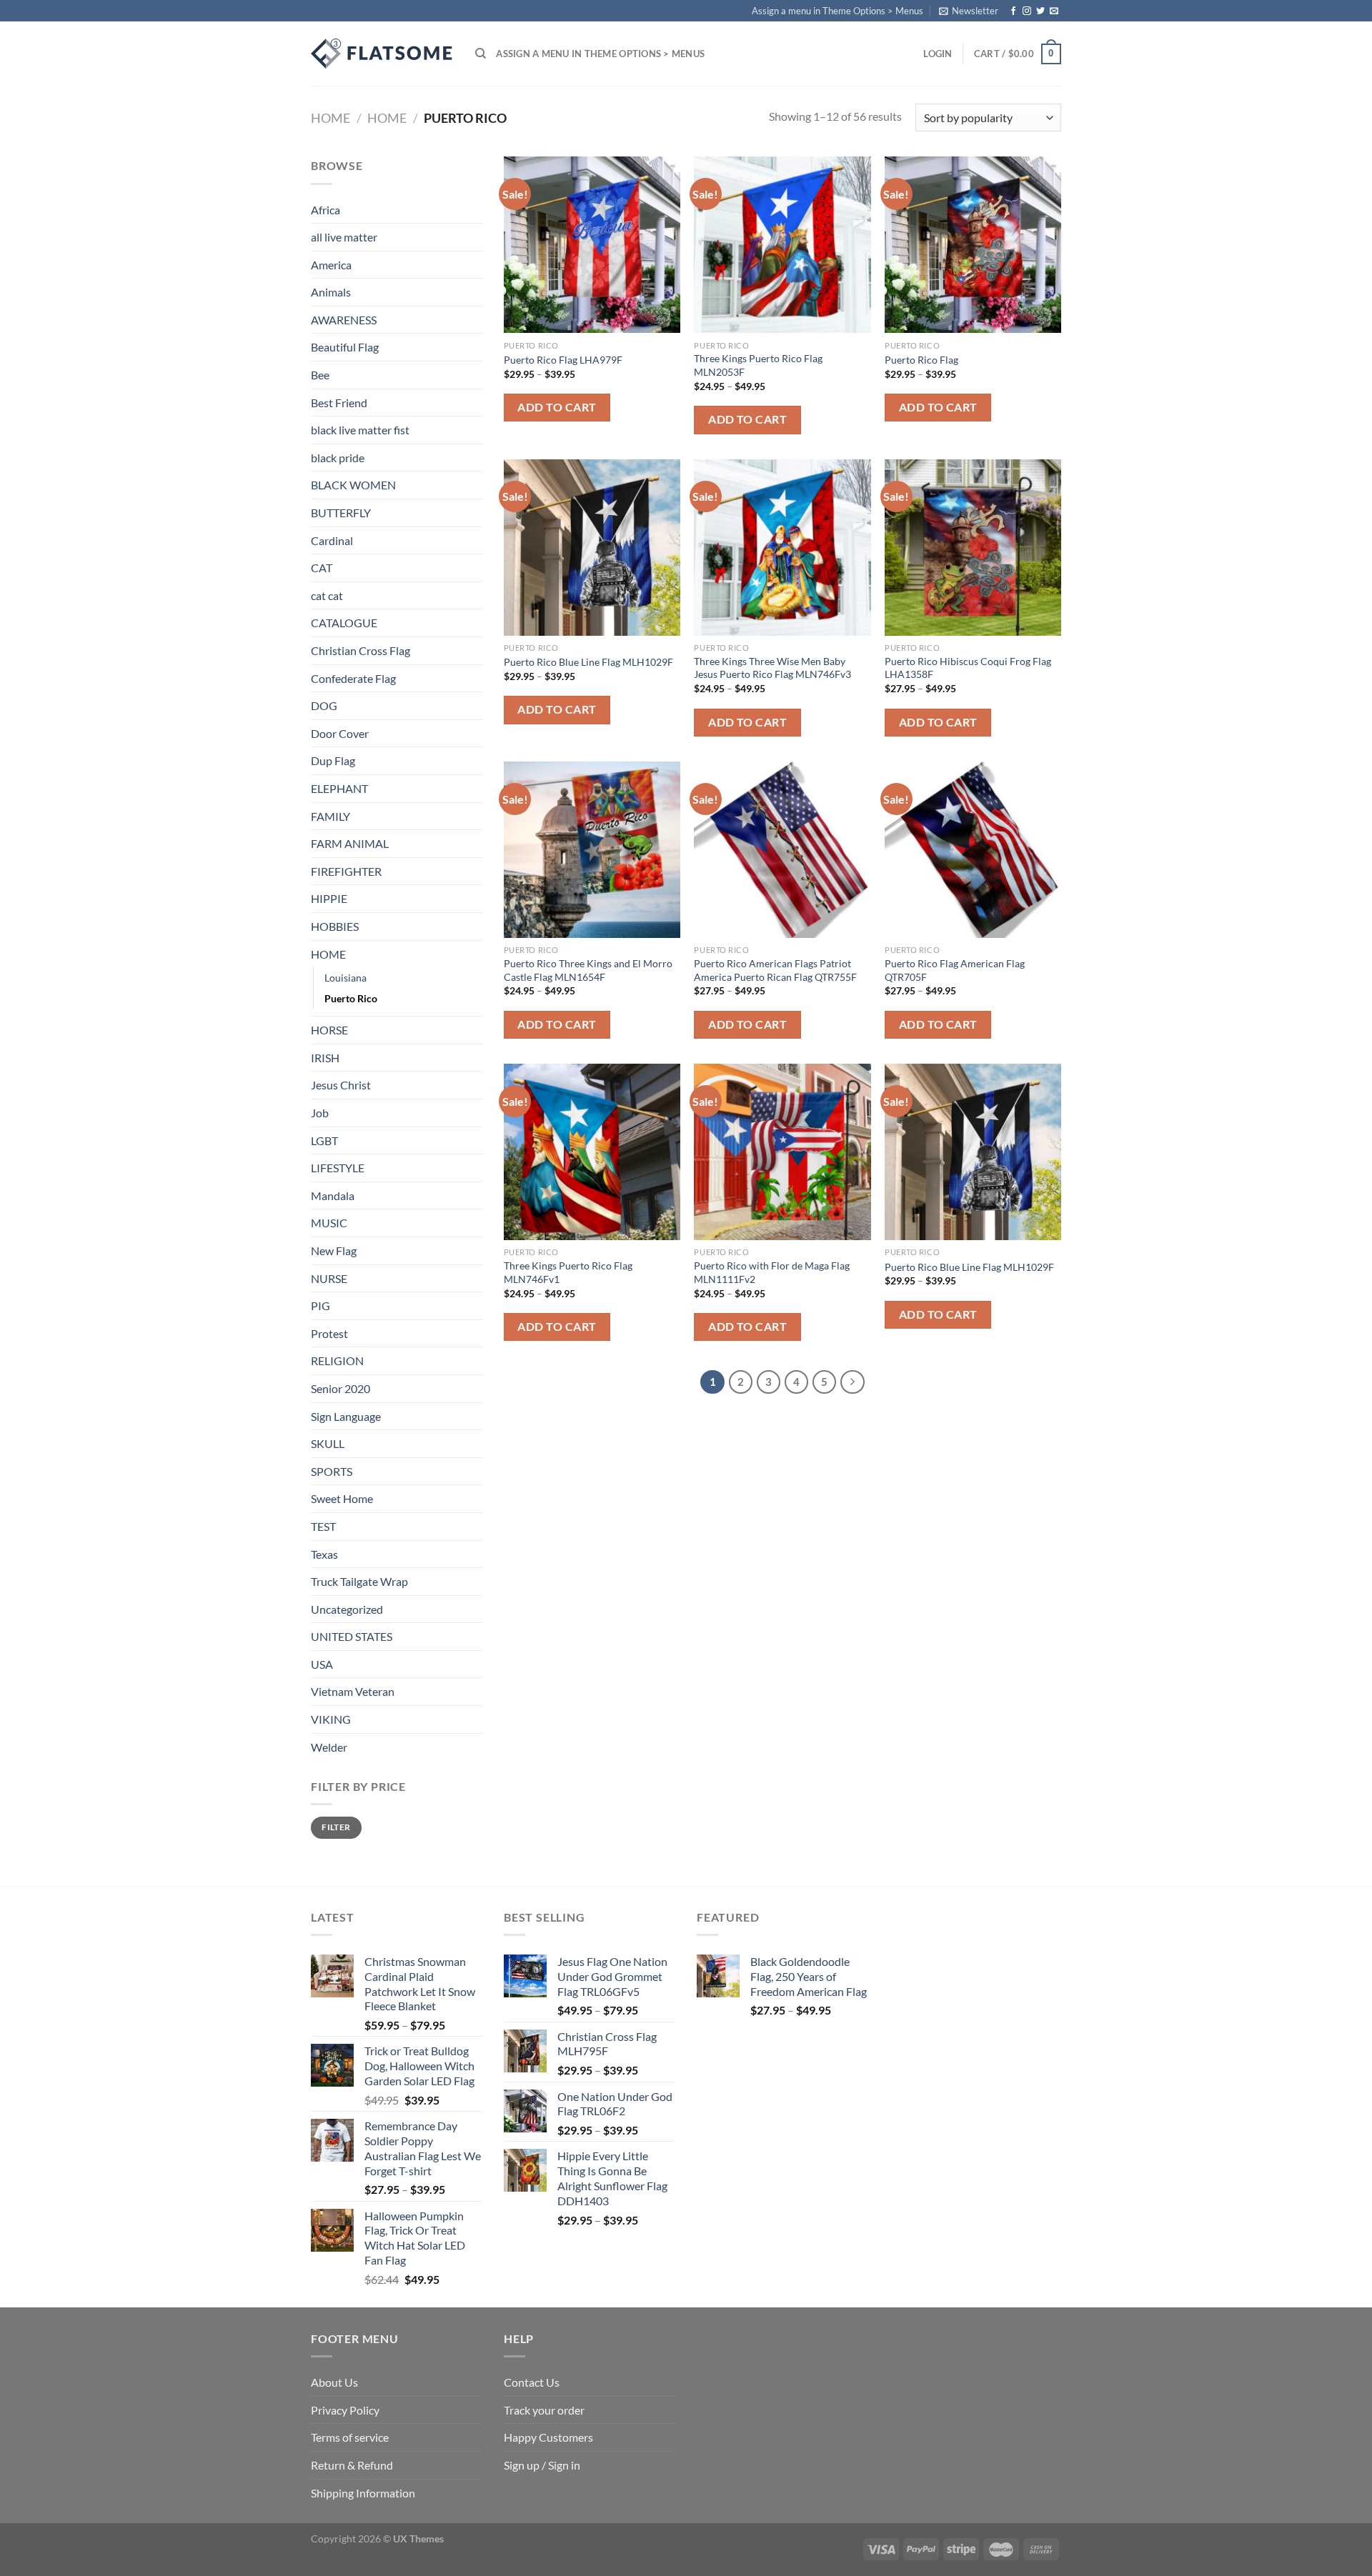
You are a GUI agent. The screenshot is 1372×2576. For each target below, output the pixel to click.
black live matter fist (360, 430)
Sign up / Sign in (542, 2465)
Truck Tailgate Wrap (359, 1581)
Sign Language (346, 1416)
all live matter (344, 237)
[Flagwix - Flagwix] (382, 54)
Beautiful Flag (345, 347)
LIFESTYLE (338, 1168)
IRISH (325, 1058)
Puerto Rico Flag (921, 360)
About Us (334, 2382)
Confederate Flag (353, 678)
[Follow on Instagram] (1027, 11)
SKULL (328, 1443)
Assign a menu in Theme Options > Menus (837, 11)
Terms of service (350, 2437)
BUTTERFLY (341, 513)
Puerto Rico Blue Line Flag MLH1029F (588, 662)
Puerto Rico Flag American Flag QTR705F (955, 970)
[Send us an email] (1054, 11)
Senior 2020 (340, 1388)
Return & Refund (352, 2465)
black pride (338, 458)
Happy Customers (548, 2437)
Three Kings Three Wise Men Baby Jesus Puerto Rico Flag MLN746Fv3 (772, 668)
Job (320, 1113)
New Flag (334, 1250)
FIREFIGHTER (346, 871)
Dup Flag (333, 760)
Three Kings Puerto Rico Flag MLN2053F (758, 365)
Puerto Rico (351, 998)
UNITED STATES (352, 1636)
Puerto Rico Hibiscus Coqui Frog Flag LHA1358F (968, 668)
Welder (329, 1747)
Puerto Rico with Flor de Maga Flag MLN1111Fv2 (772, 1272)
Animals (331, 292)
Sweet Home (342, 1498)
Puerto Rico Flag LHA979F (563, 360)
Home (330, 118)
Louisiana (346, 978)
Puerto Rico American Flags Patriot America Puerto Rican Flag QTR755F (775, 970)
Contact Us (532, 2382)
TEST (323, 1526)
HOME (387, 118)
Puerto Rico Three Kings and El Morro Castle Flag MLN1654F (588, 970)
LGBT (324, 1140)
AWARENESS (344, 320)
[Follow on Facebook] (1013, 11)
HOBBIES (335, 926)
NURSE (329, 1278)
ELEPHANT (339, 788)
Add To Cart (557, 407)
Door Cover (340, 733)
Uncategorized (347, 1609)
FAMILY (330, 816)
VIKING (331, 1719)
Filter (336, 1827)
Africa (325, 210)
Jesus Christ (341, 1085)
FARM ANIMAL (350, 843)
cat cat (327, 595)
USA (322, 1664)
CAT (322, 568)
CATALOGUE (344, 623)
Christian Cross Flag (361, 650)
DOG (324, 705)
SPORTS (332, 1471)
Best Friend (339, 403)
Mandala (333, 1195)
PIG (320, 1306)
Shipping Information (363, 2493)
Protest (329, 1333)
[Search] (481, 54)
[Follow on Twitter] (1040, 11)
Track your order (544, 2410)
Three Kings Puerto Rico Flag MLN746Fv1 (568, 1272)
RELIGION (337, 1361)
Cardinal (332, 540)
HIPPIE (329, 898)
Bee (320, 375)
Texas (324, 1554)
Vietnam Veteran (353, 1691)
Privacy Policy (345, 2410)
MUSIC (329, 1223)
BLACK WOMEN (353, 485)
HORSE (329, 1030)
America (331, 265)
